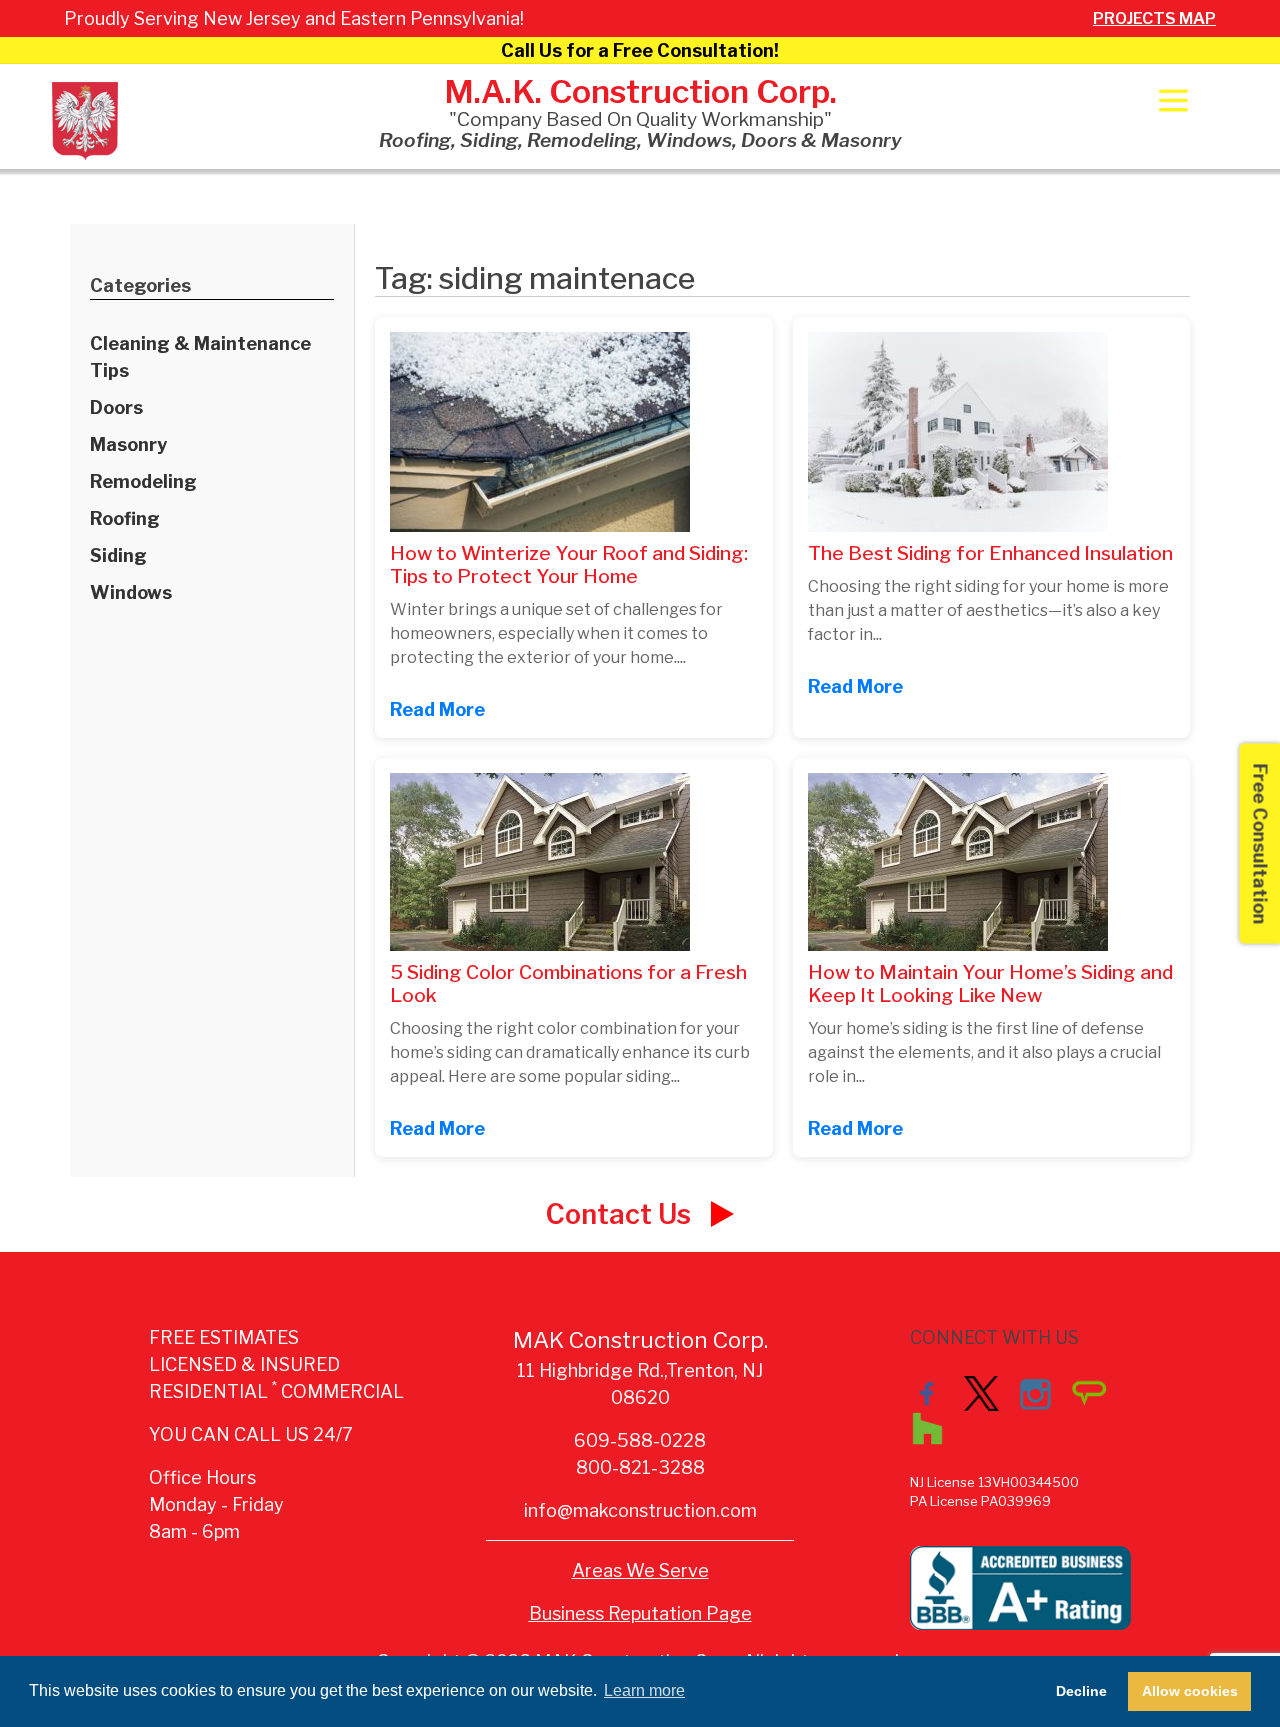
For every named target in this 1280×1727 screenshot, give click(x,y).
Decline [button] (1081, 1691)
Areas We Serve (640, 1570)
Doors (116, 407)
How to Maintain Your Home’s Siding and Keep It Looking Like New (990, 983)
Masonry (128, 444)
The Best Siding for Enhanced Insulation (990, 553)
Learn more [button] (644, 1690)
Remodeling (143, 481)
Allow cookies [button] (1190, 1691)
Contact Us (621, 1214)
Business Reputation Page (640, 1613)
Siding (118, 555)
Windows (131, 592)
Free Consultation (1260, 843)
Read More (437, 709)
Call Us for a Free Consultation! (640, 50)
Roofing (125, 518)
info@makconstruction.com (640, 1510)
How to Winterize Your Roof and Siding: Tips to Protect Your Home (569, 564)
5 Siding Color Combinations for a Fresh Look (568, 983)
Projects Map (1154, 18)
